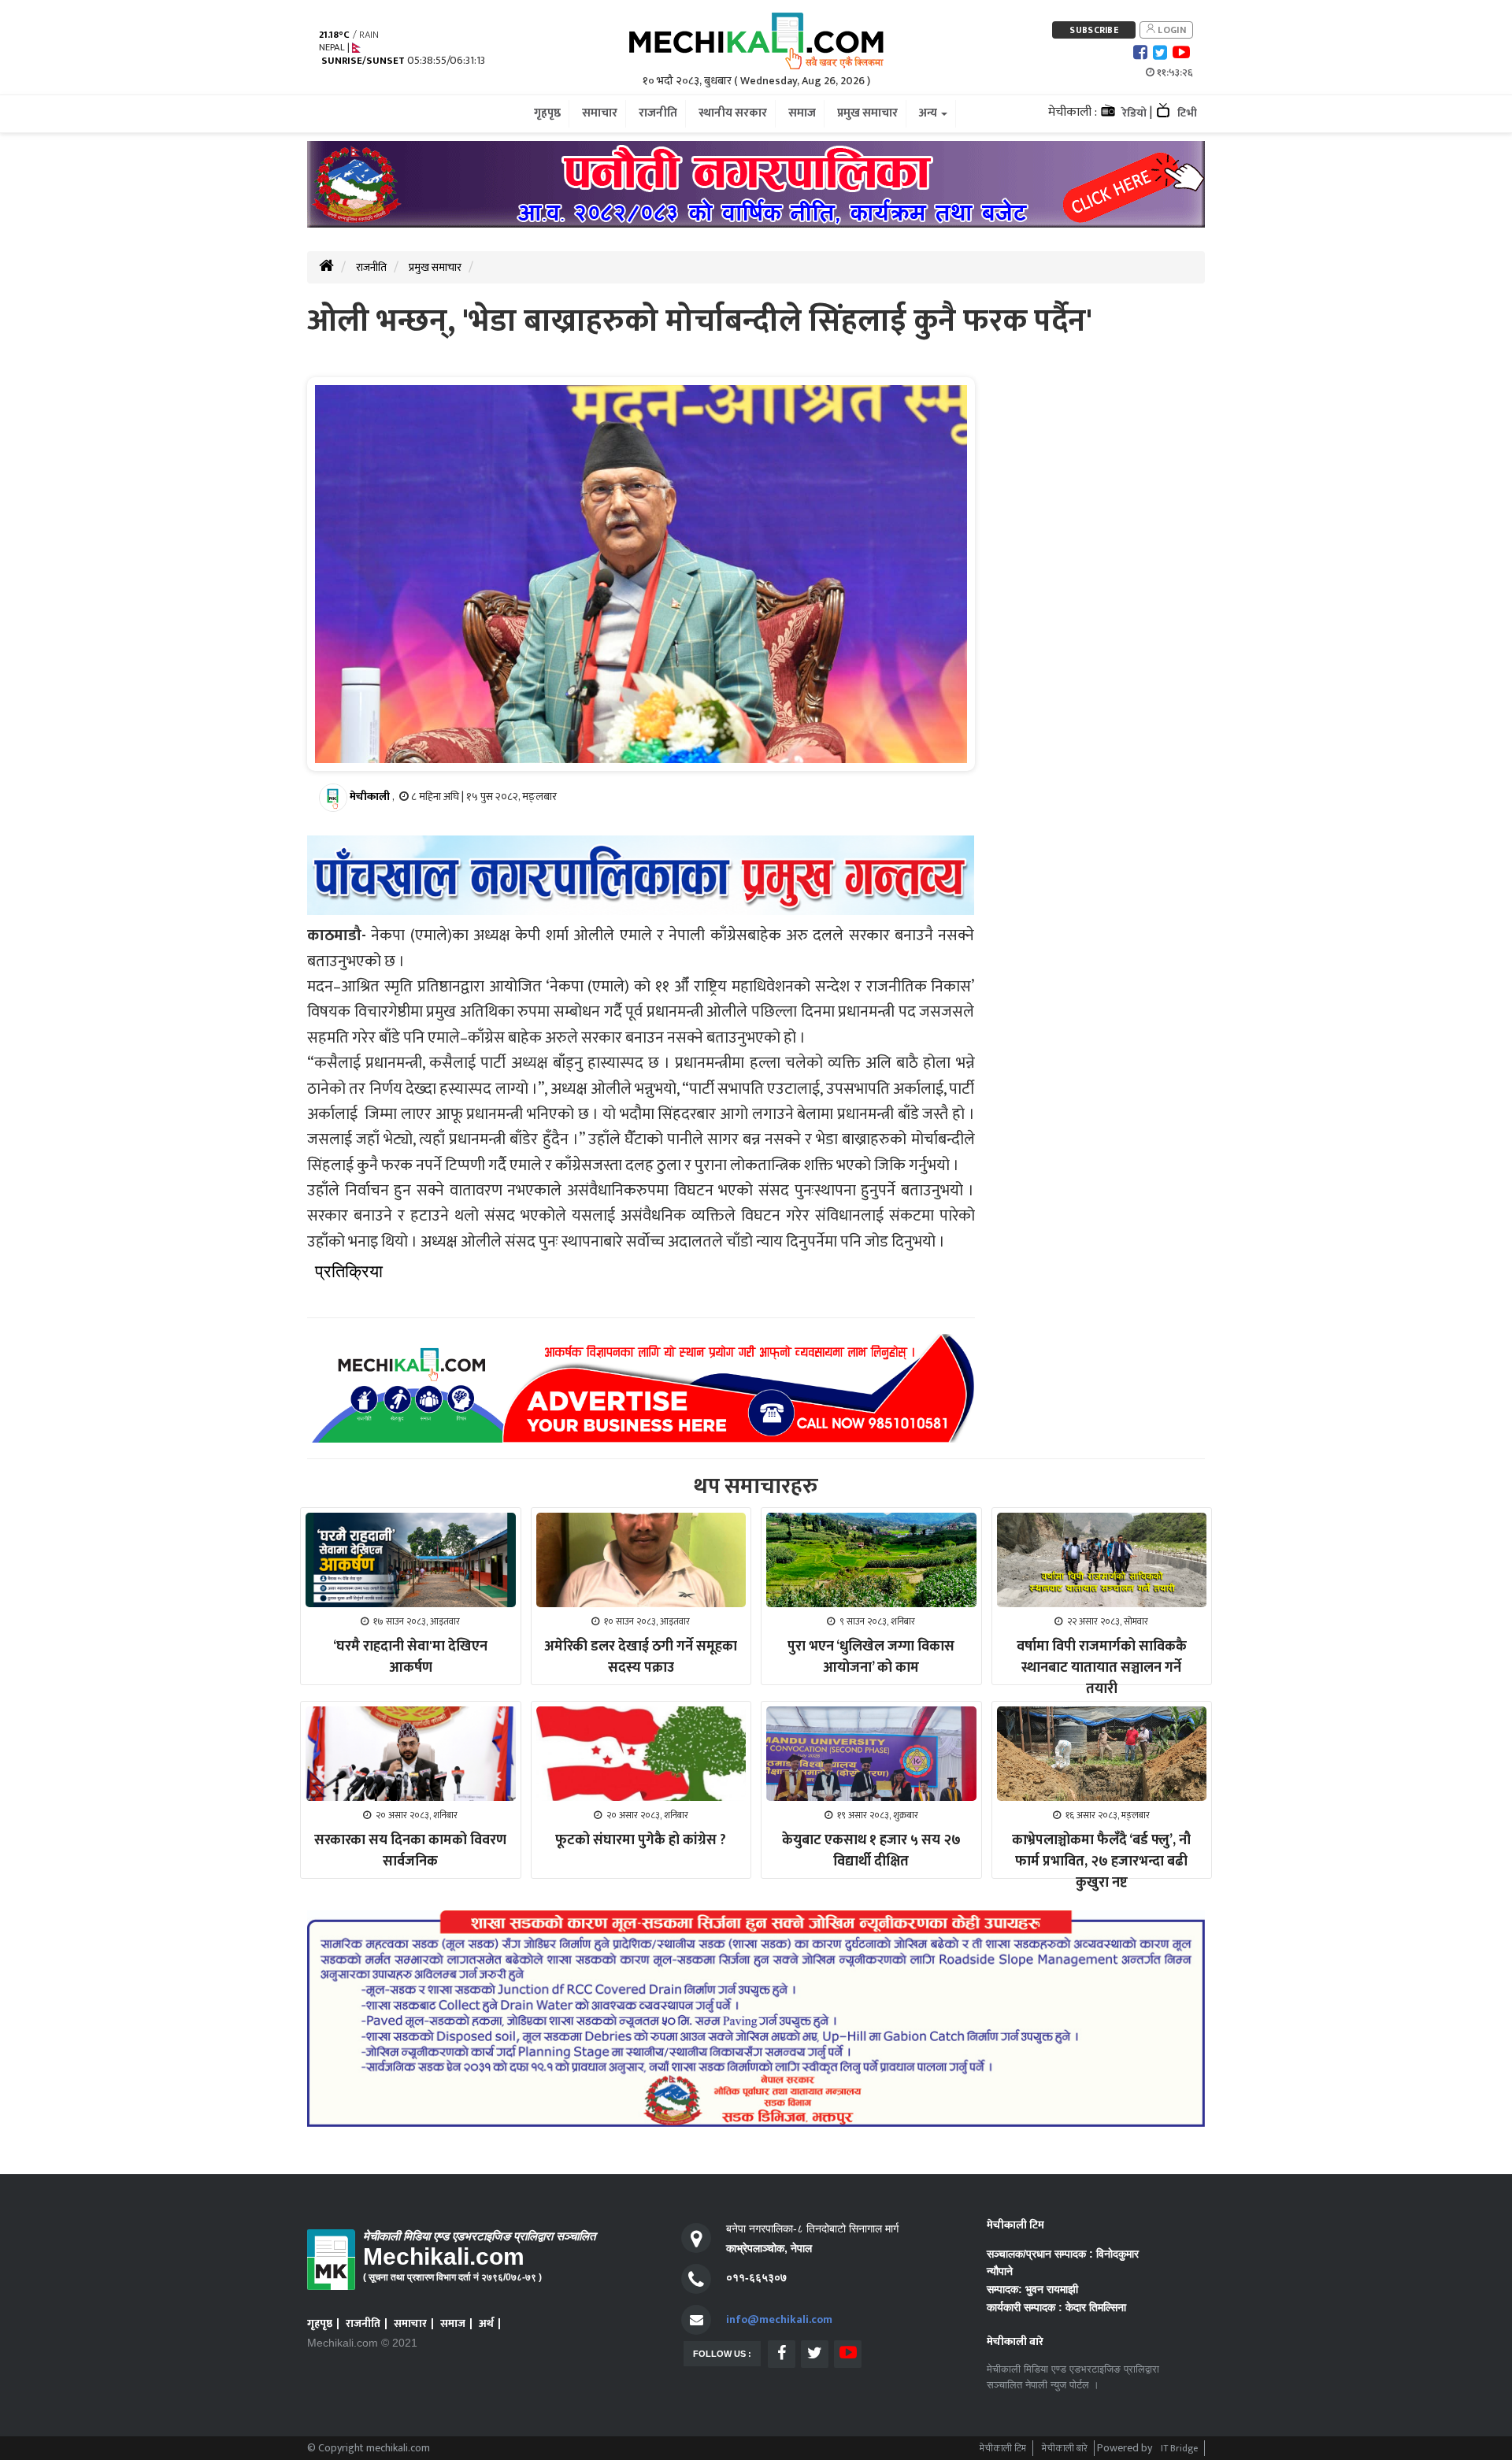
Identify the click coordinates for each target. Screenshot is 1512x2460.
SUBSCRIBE (1094, 30)
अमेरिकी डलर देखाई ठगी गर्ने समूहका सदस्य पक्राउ (641, 1657)
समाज (453, 2323)
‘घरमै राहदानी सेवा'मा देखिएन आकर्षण (410, 1657)
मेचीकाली (370, 797)
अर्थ (486, 2323)
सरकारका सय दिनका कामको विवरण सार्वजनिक (410, 1851)
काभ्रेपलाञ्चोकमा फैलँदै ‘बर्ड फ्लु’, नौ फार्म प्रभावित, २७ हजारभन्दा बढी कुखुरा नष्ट (1101, 1862)
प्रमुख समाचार (435, 267)
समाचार (410, 2323)
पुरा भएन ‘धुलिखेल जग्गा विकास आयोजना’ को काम (871, 1657)
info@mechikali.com (779, 2319)
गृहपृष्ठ (320, 2323)
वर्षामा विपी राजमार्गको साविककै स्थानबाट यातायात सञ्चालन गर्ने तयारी (1102, 1668)
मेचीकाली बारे (1065, 2448)
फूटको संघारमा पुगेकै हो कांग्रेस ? (641, 1840)
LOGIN (1171, 30)
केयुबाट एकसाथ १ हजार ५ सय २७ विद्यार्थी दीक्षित (871, 1851)
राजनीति (371, 267)
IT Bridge (1179, 2448)
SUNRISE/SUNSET (363, 61)
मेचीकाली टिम (1003, 2448)
